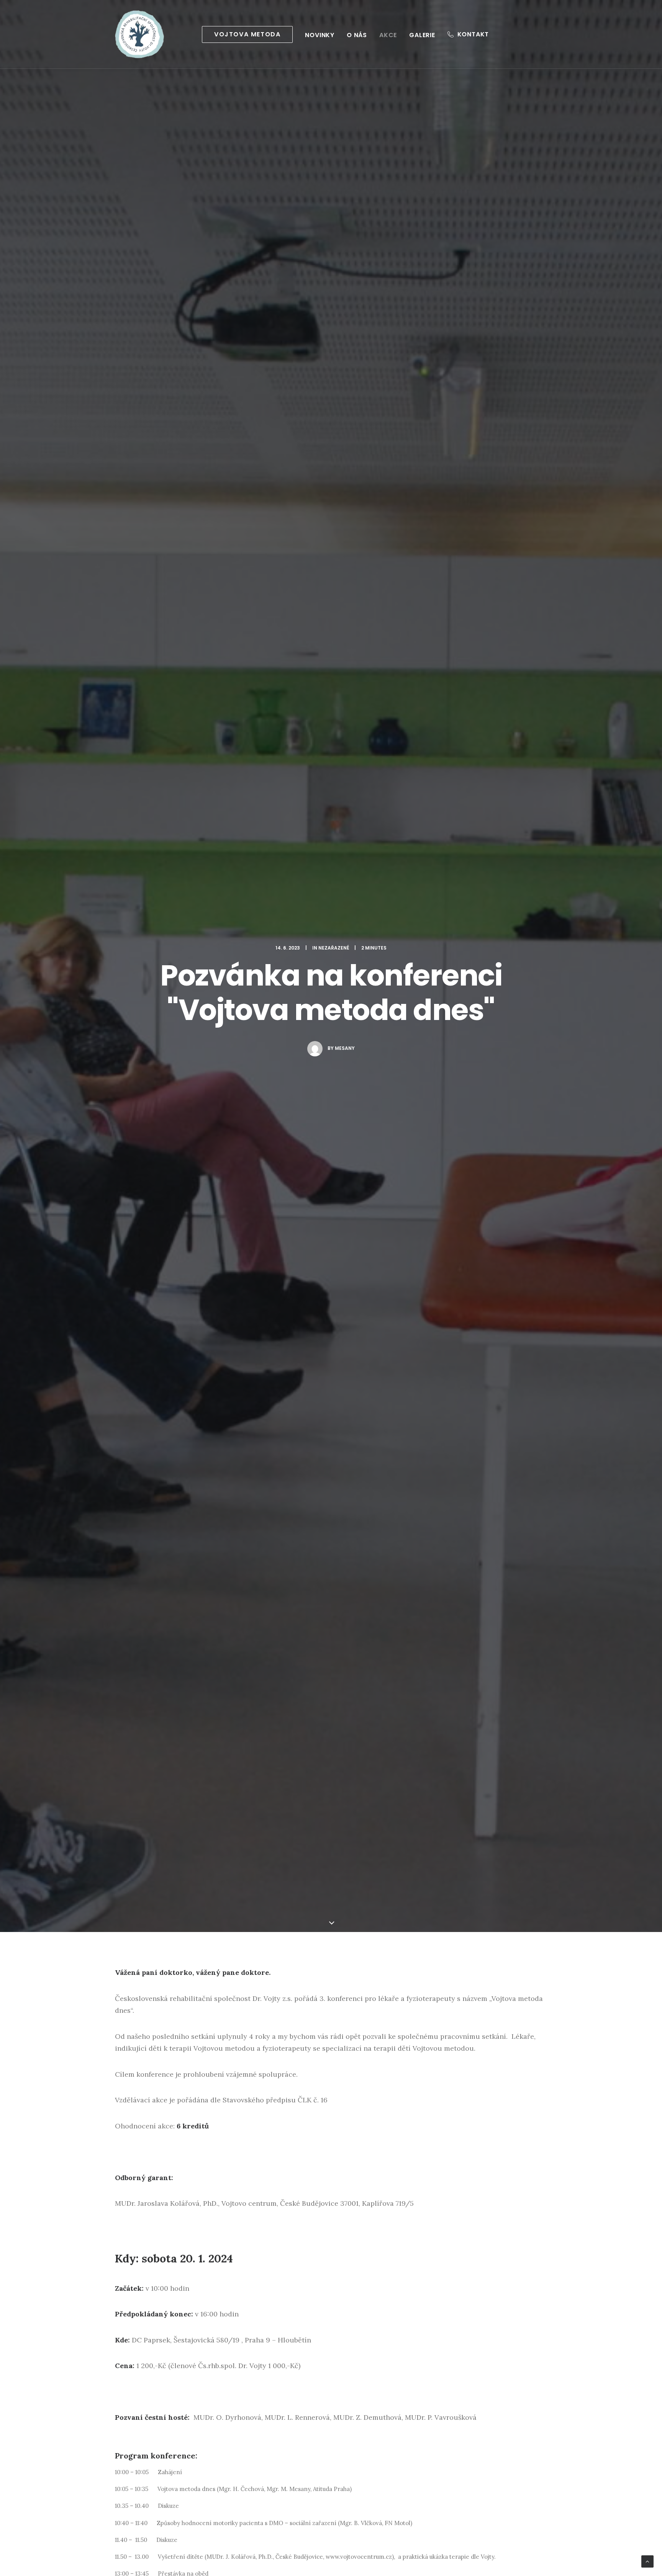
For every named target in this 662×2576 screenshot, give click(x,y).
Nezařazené (334, 948)
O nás (357, 35)
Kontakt (473, 34)
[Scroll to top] (647, 2561)
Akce (388, 35)
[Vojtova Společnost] (139, 34)
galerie (422, 35)
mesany (345, 1048)
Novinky (320, 35)
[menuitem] (247, 34)
